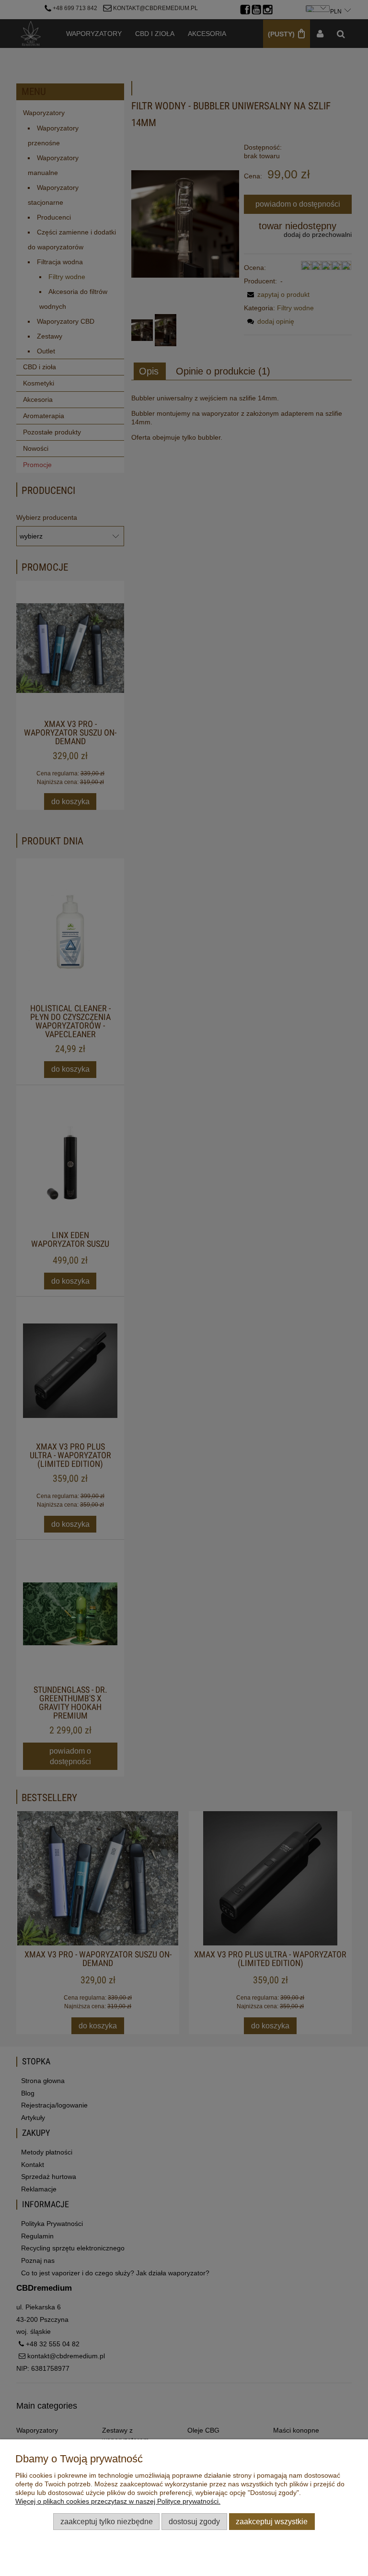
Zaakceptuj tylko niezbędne (107, 2521)
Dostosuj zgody (194, 2521)
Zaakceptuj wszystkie (272, 2521)
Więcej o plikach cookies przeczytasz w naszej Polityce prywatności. (118, 2501)
